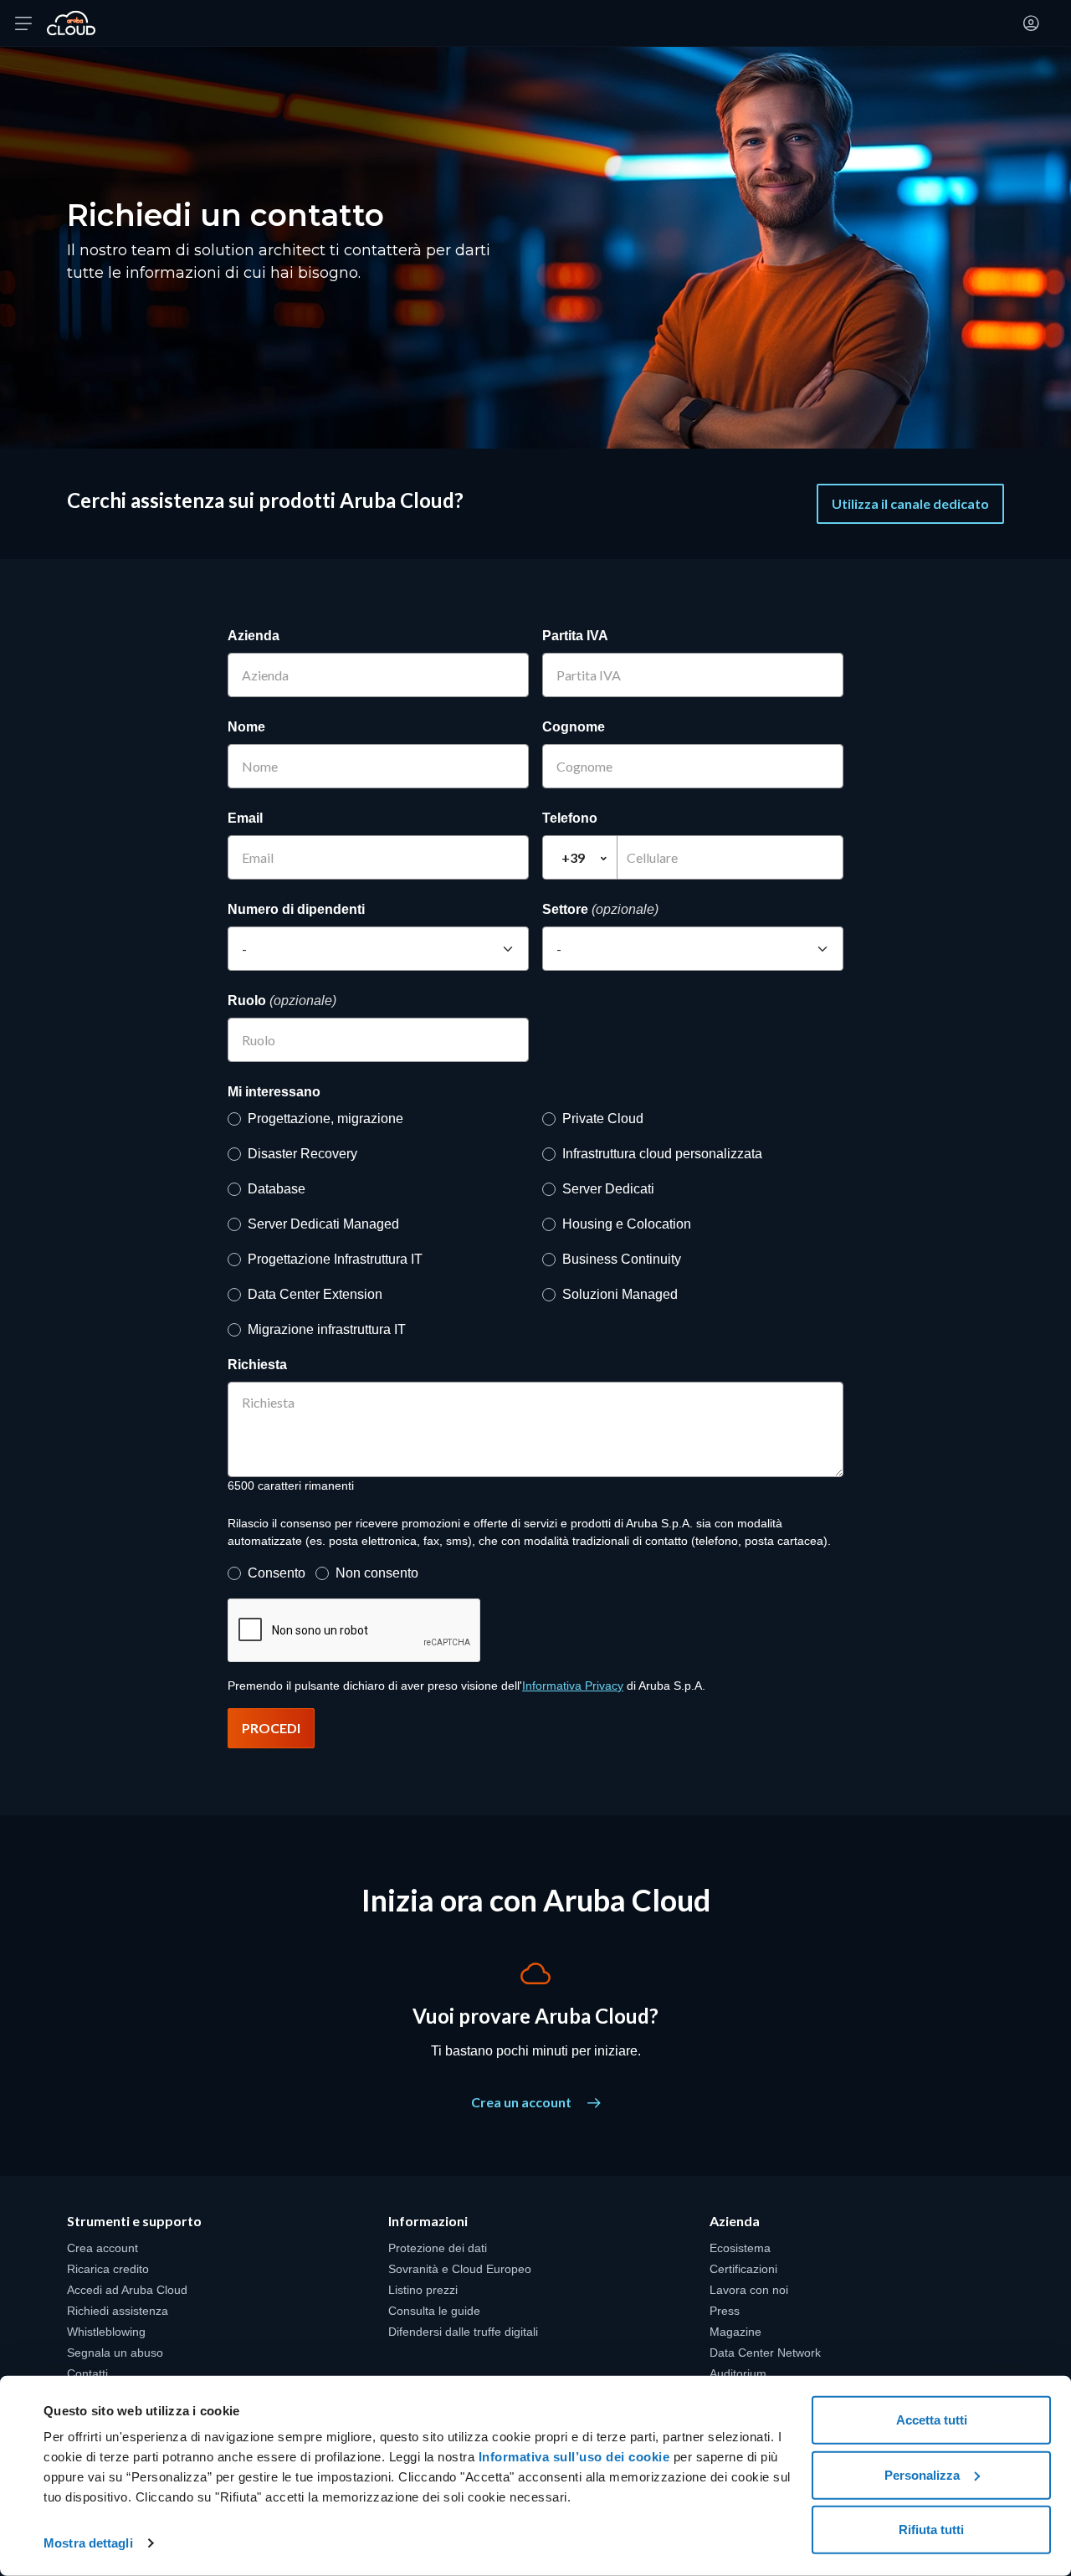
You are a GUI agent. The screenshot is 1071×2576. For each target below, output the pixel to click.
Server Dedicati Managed (323, 1224)
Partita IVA (575, 636)
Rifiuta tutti (931, 2530)
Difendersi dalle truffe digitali (463, 2332)
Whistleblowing (106, 2332)
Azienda (254, 636)
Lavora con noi (749, 2290)
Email (245, 818)
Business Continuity (622, 1259)
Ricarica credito (108, 2269)
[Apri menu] (23, 23)
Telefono (570, 818)
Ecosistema (740, 2248)
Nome (246, 727)
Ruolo (282, 1001)
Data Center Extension (315, 1294)
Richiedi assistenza (118, 2311)
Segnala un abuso (115, 2353)
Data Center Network (765, 2353)
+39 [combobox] (573, 857)
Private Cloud (603, 1119)
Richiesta (257, 1365)
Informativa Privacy (573, 1686)
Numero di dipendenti (296, 909)
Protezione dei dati (438, 2248)
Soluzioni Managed (620, 1294)
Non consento (377, 1573)
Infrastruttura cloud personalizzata (662, 1154)
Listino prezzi (423, 2290)
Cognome (574, 727)
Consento (277, 1573)
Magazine (735, 2332)
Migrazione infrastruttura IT (327, 1329)
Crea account (102, 2248)
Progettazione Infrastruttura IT (335, 1259)
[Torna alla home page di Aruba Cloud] (71, 23)
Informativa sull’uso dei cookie (572, 2457)
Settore (600, 909)
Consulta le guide (434, 2311)
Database (277, 1189)
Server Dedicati (608, 1189)
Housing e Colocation (627, 1224)
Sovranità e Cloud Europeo (460, 2269)
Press (725, 2311)
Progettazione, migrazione (325, 1119)
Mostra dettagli (88, 2543)
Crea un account (523, 2102)
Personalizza (922, 2474)
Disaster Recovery (302, 1154)
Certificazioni (743, 2269)
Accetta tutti (932, 2420)
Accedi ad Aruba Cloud (127, 2290)
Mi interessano (274, 1092)
